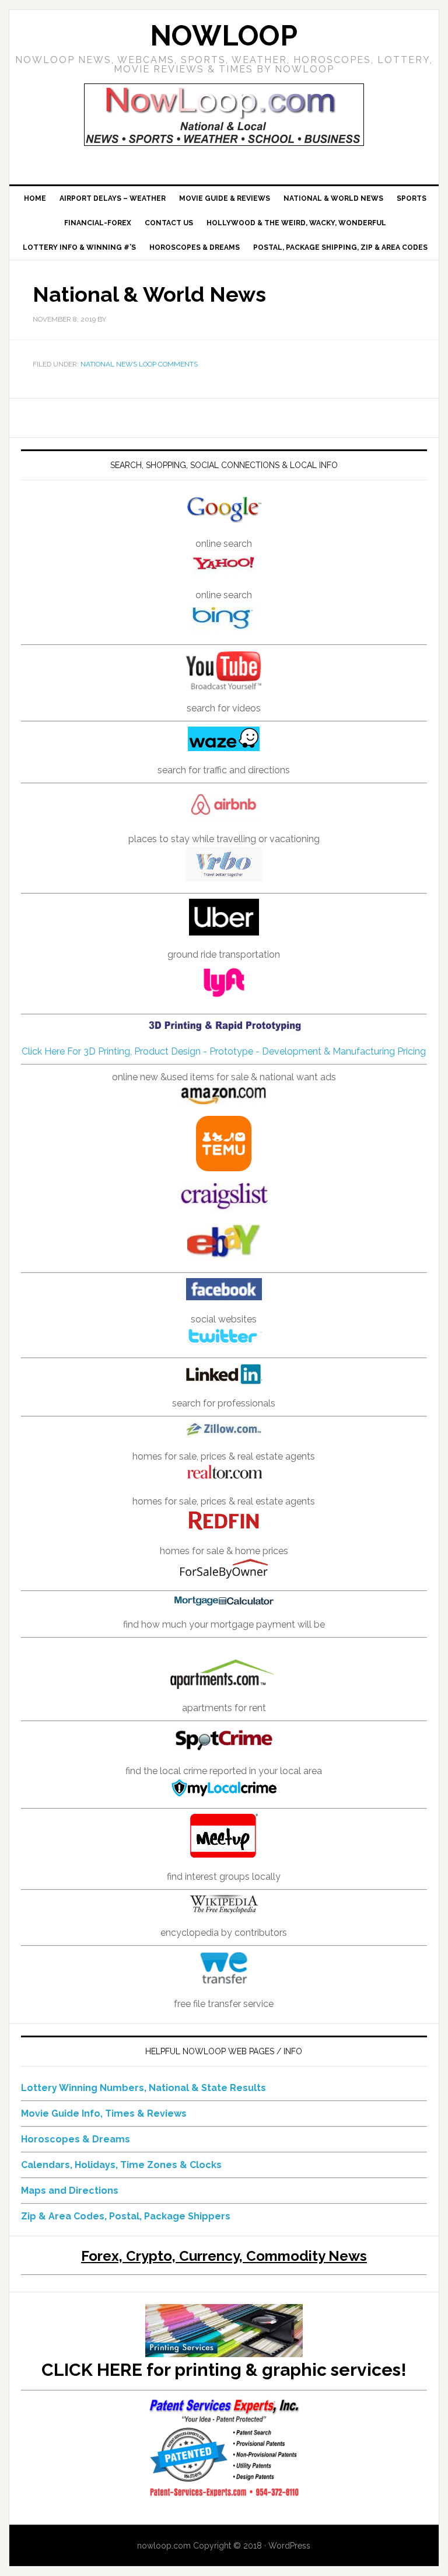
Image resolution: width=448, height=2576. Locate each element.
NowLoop (224, 36)
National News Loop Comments (139, 364)
